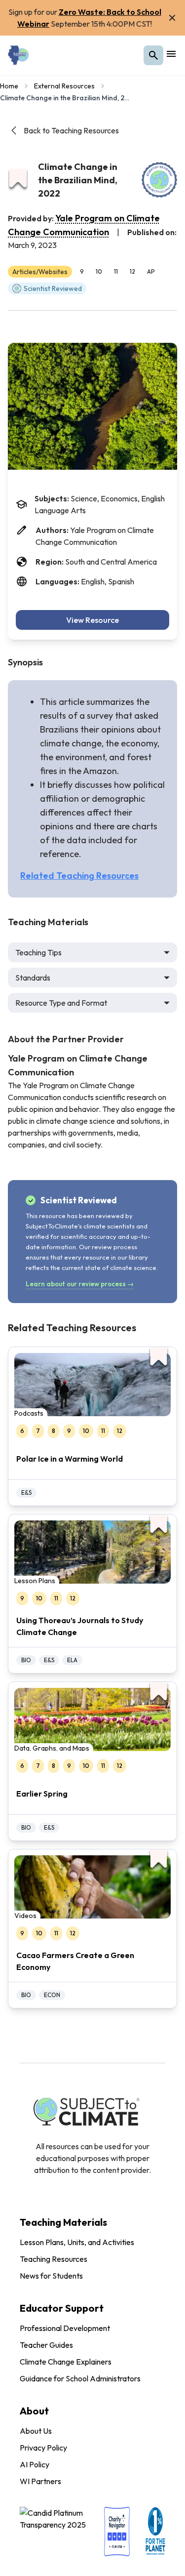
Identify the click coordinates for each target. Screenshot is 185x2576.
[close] (172, 18)
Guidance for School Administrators (80, 2378)
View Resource (92, 620)
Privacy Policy (43, 2448)
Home (9, 86)
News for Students (51, 2276)
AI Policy (35, 2464)
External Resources (64, 86)
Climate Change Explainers (66, 2362)
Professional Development (65, 2328)
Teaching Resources (54, 2259)
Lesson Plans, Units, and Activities (77, 2242)
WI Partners (40, 2481)
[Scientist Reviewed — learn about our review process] (159, 180)
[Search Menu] (153, 55)
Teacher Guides (46, 2345)
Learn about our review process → (80, 1284)
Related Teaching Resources (79, 876)
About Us (36, 2431)
